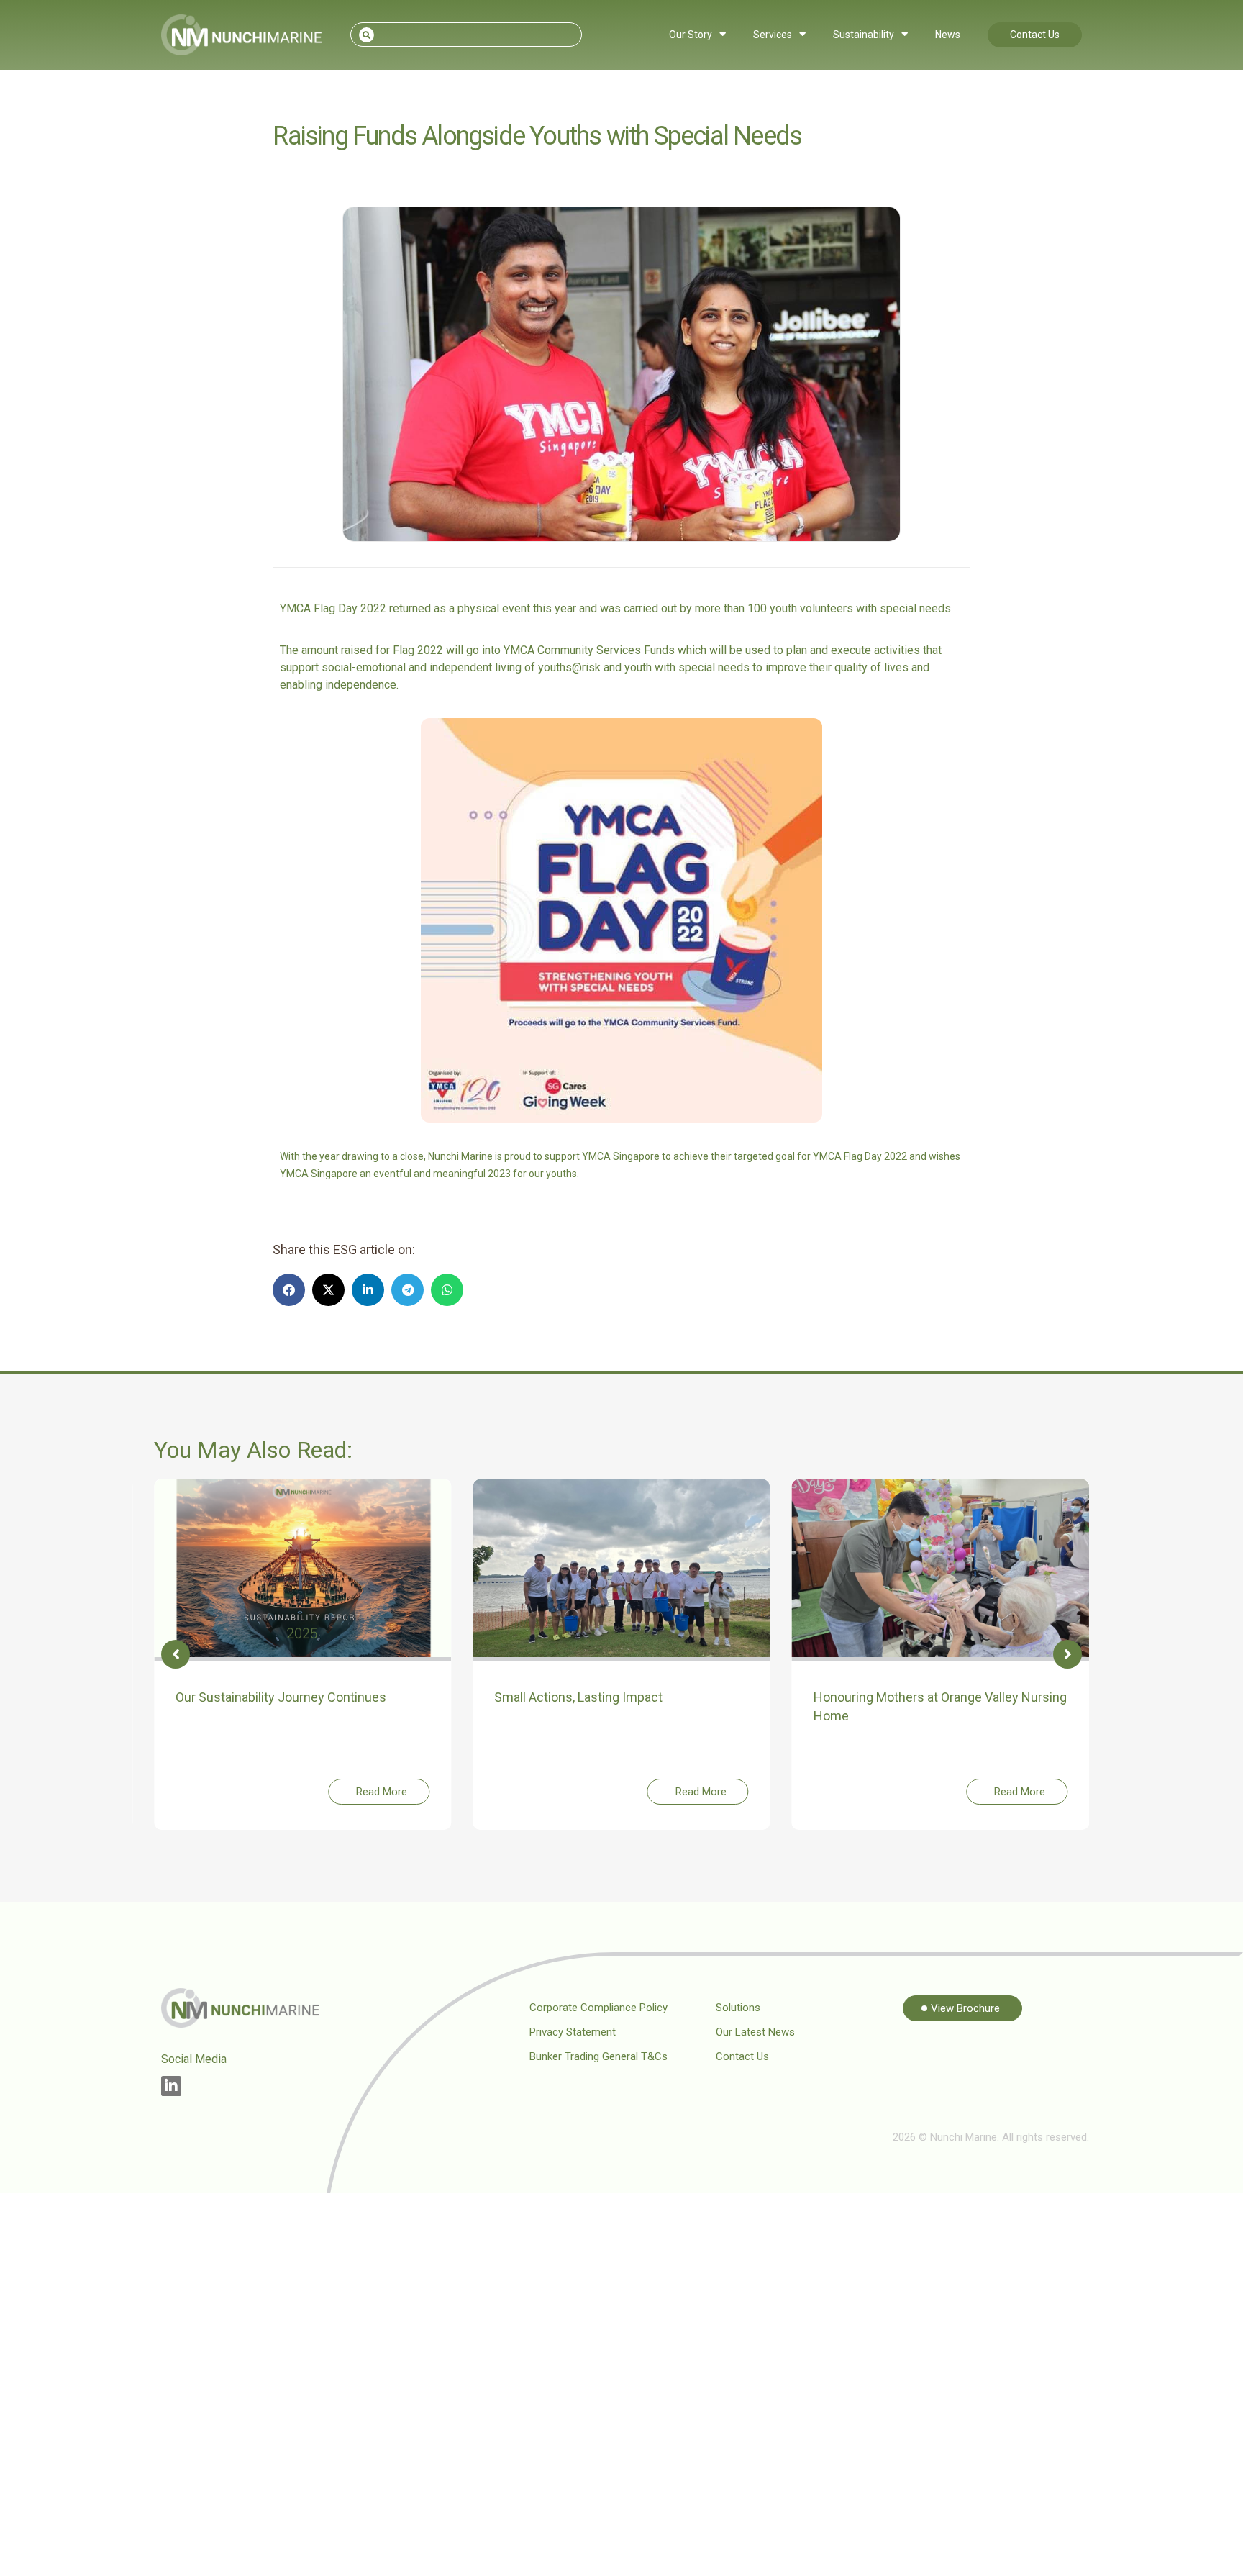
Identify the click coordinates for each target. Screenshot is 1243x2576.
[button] (289, 1290)
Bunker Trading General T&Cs (598, 2056)
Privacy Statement (573, 2032)
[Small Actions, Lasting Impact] (621, 1569)
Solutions (738, 2008)
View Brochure (965, 2008)
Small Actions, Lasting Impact (578, 1697)
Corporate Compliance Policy (598, 2008)
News (948, 35)
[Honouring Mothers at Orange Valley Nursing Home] (941, 1569)
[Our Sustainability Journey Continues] (302, 1569)
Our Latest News (755, 2032)
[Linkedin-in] (171, 2086)
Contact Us (1035, 35)
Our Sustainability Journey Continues (281, 1697)
